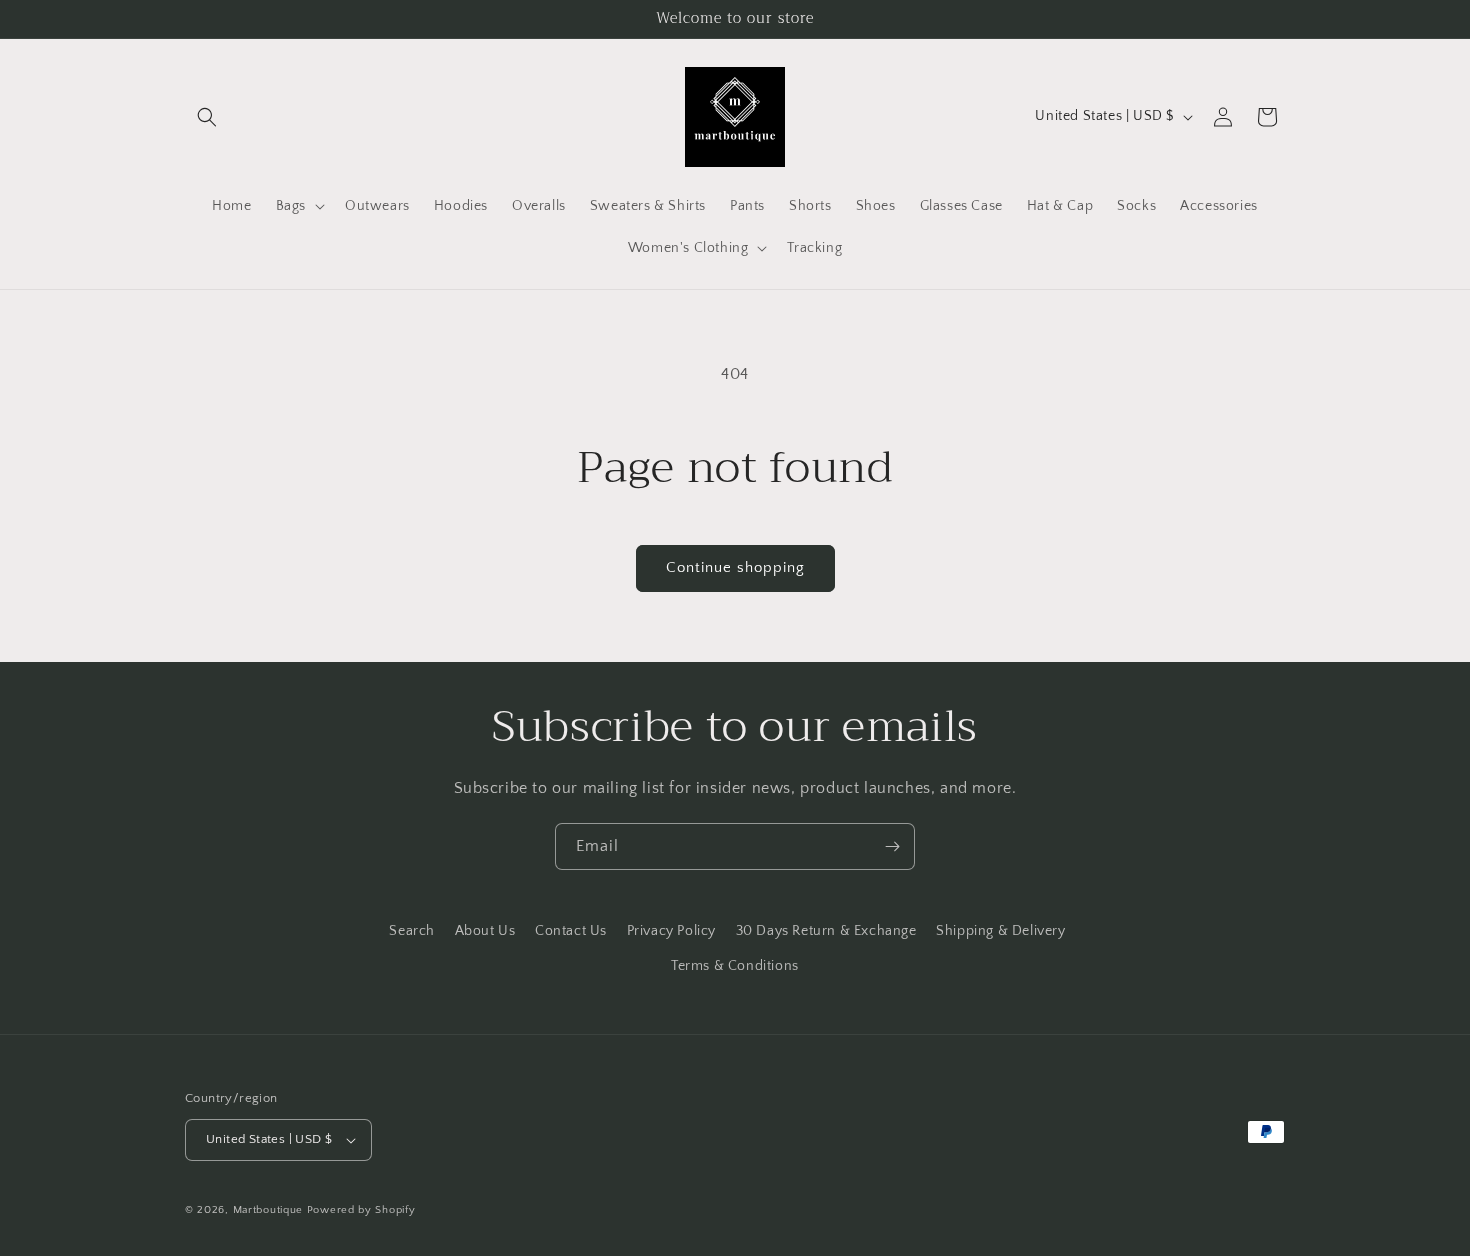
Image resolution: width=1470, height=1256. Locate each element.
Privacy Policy (671, 931)
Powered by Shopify (361, 1210)
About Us (485, 931)
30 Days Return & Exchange (826, 931)
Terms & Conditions (735, 966)
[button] (207, 117)
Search (412, 931)
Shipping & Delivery (1000, 931)
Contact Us (571, 931)
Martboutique (268, 1210)
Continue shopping (735, 567)
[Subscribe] (892, 846)
